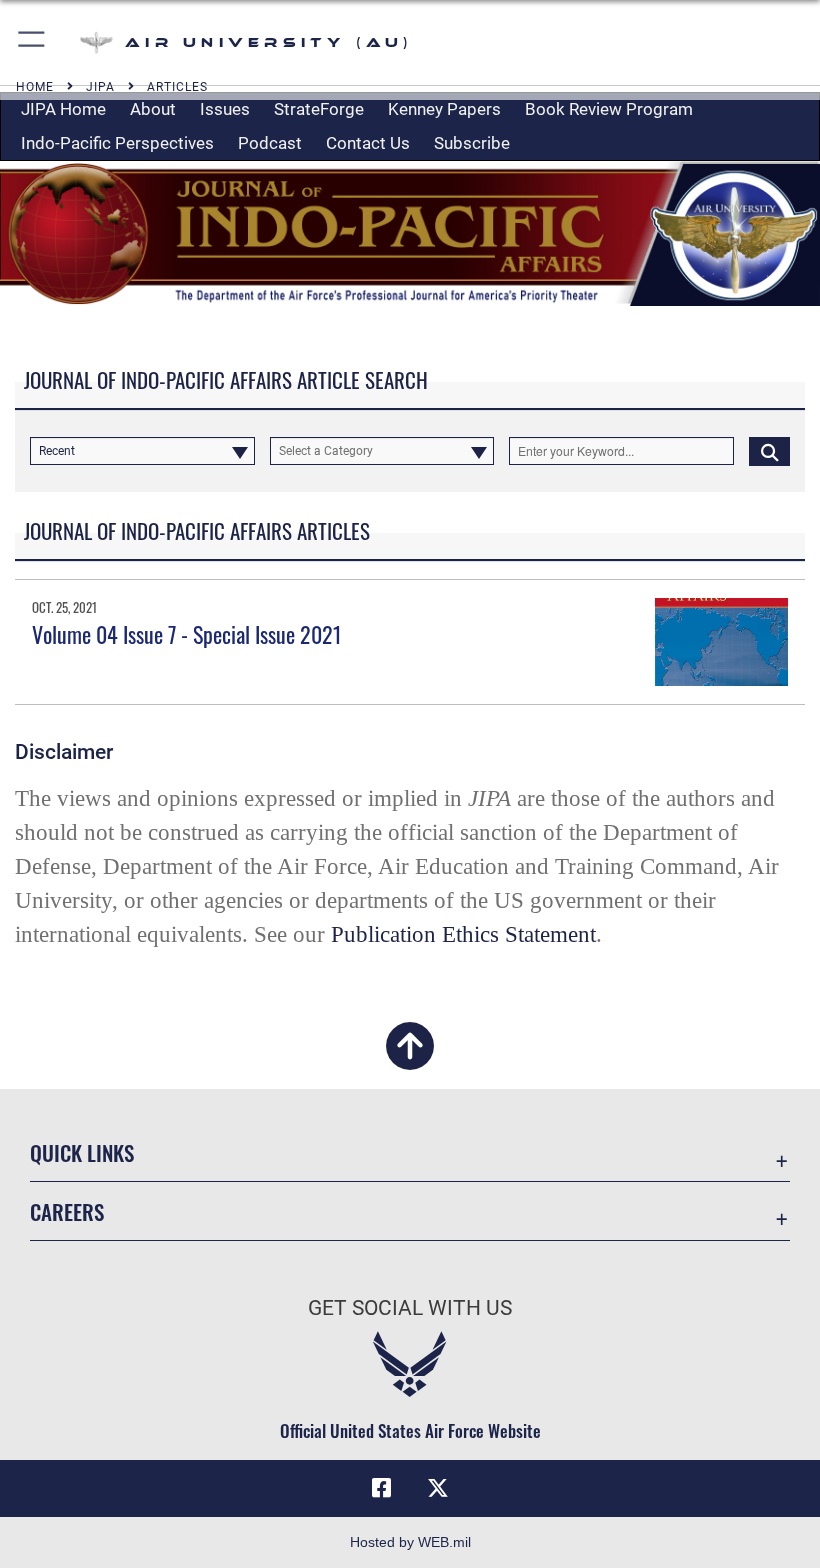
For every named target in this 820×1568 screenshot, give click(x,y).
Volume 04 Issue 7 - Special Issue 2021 (187, 634)
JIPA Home (63, 109)
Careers (67, 1211)
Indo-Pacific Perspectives (117, 143)
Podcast (270, 143)
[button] (32, 42)
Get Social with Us (410, 1308)
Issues (225, 109)
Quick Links (82, 1152)
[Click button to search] (769, 451)
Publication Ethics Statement (463, 934)
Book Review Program (609, 109)
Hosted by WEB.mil (410, 1542)
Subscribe (472, 143)
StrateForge (319, 109)
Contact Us (368, 143)
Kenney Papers (444, 109)
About (153, 109)
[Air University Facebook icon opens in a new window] (382, 1488)
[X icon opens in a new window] (438, 1488)
